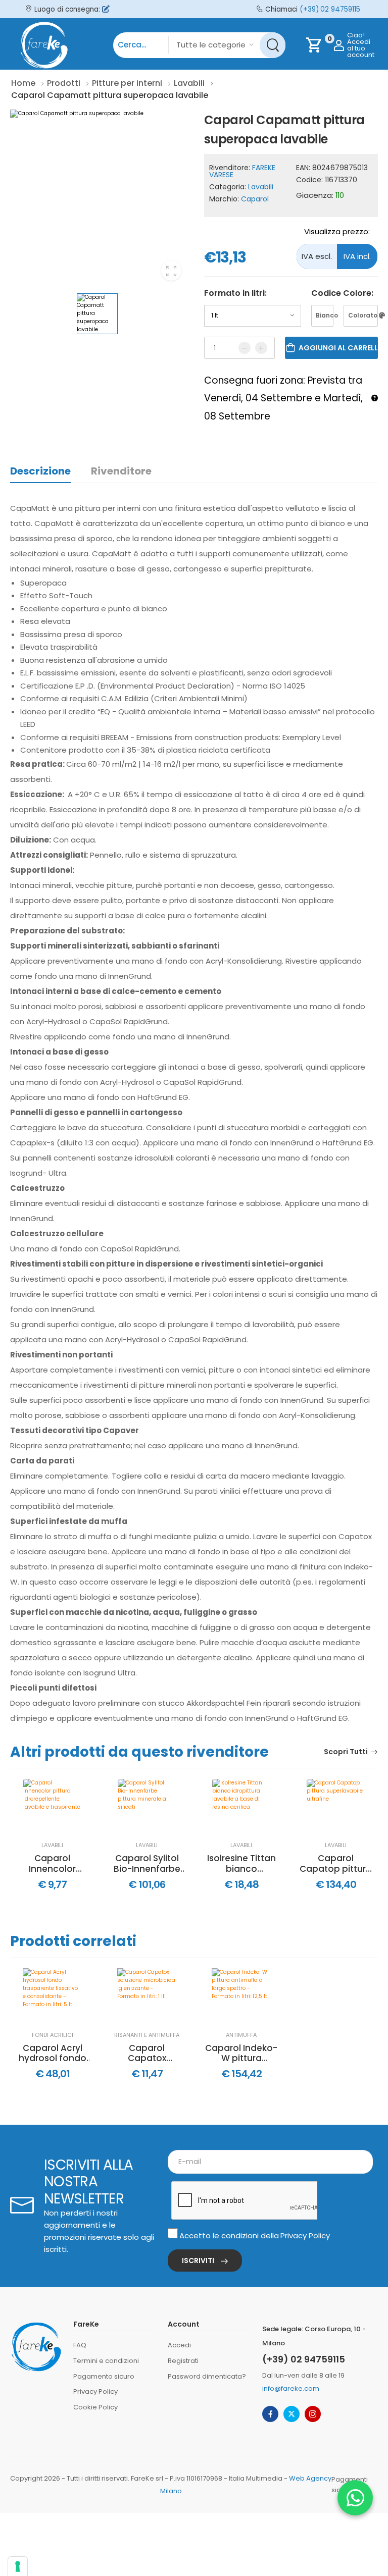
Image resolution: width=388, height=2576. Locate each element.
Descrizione (40, 471)
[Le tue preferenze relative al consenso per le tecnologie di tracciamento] (18, 2566)
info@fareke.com (291, 2388)
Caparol (255, 199)
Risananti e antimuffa (147, 2035)
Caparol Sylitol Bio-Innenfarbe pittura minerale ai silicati (147, 1863)
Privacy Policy (305, 2236)
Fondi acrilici (53, 2035)
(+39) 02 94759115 (330, 9)
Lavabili (261, 187)
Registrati (183, 2361)
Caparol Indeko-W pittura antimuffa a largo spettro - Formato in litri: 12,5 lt (241, 2053)
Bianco (324, 315)
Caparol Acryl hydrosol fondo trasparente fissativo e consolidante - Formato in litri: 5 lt (52, 2053)
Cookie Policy (95, 2407)
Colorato (363, 315)
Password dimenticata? (207, 2376)
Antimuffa (241, 2035)
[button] (355, 2498)
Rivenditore (121, 471)
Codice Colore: (342, 293)
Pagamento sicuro (104, 2376)
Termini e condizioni (106, 2361)
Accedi (179, 2345)
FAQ (80, 2345)
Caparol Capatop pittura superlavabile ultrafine (336, 1863)
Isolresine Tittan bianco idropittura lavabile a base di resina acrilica (241, 1863)
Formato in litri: (235, 293)
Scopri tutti (346, 1752)
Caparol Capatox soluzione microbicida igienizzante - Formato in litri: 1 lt (147, 2053)
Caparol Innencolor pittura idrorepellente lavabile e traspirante (53, 1863)
